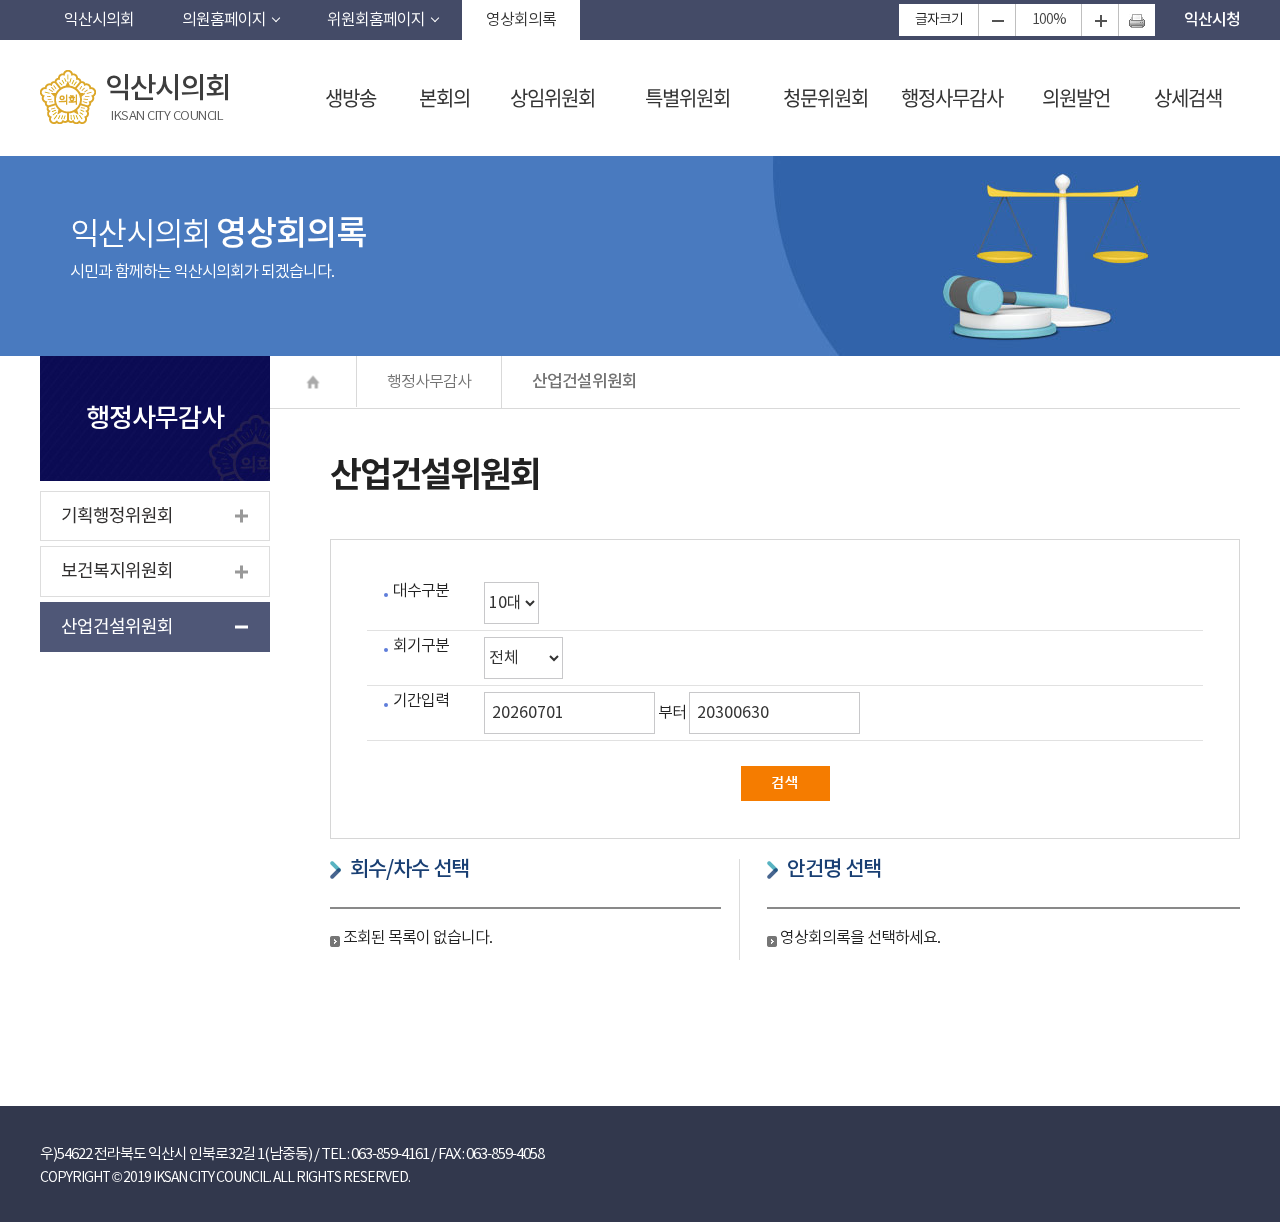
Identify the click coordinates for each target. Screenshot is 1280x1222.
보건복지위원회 (117, 571)
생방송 (350, 97)
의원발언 (1076, 97)
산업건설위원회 (117, 627)
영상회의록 (521, 20)
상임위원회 (552, 97)
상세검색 (1188, 97)
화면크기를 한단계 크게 (1099, 20)
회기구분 (421, 646)
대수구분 (421, 591)
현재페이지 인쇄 (1136, 20)
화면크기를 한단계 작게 (996, 20)
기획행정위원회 (117, 516)
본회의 (444, 97)
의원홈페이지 (224, 20)
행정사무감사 (952, 97)
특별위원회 (687, 97)
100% (1049, 20)
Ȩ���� (313, 381)
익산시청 (1212, 20)
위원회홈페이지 (376, 20)
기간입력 (421, 701)
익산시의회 (99, 20)
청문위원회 (825, 97)
